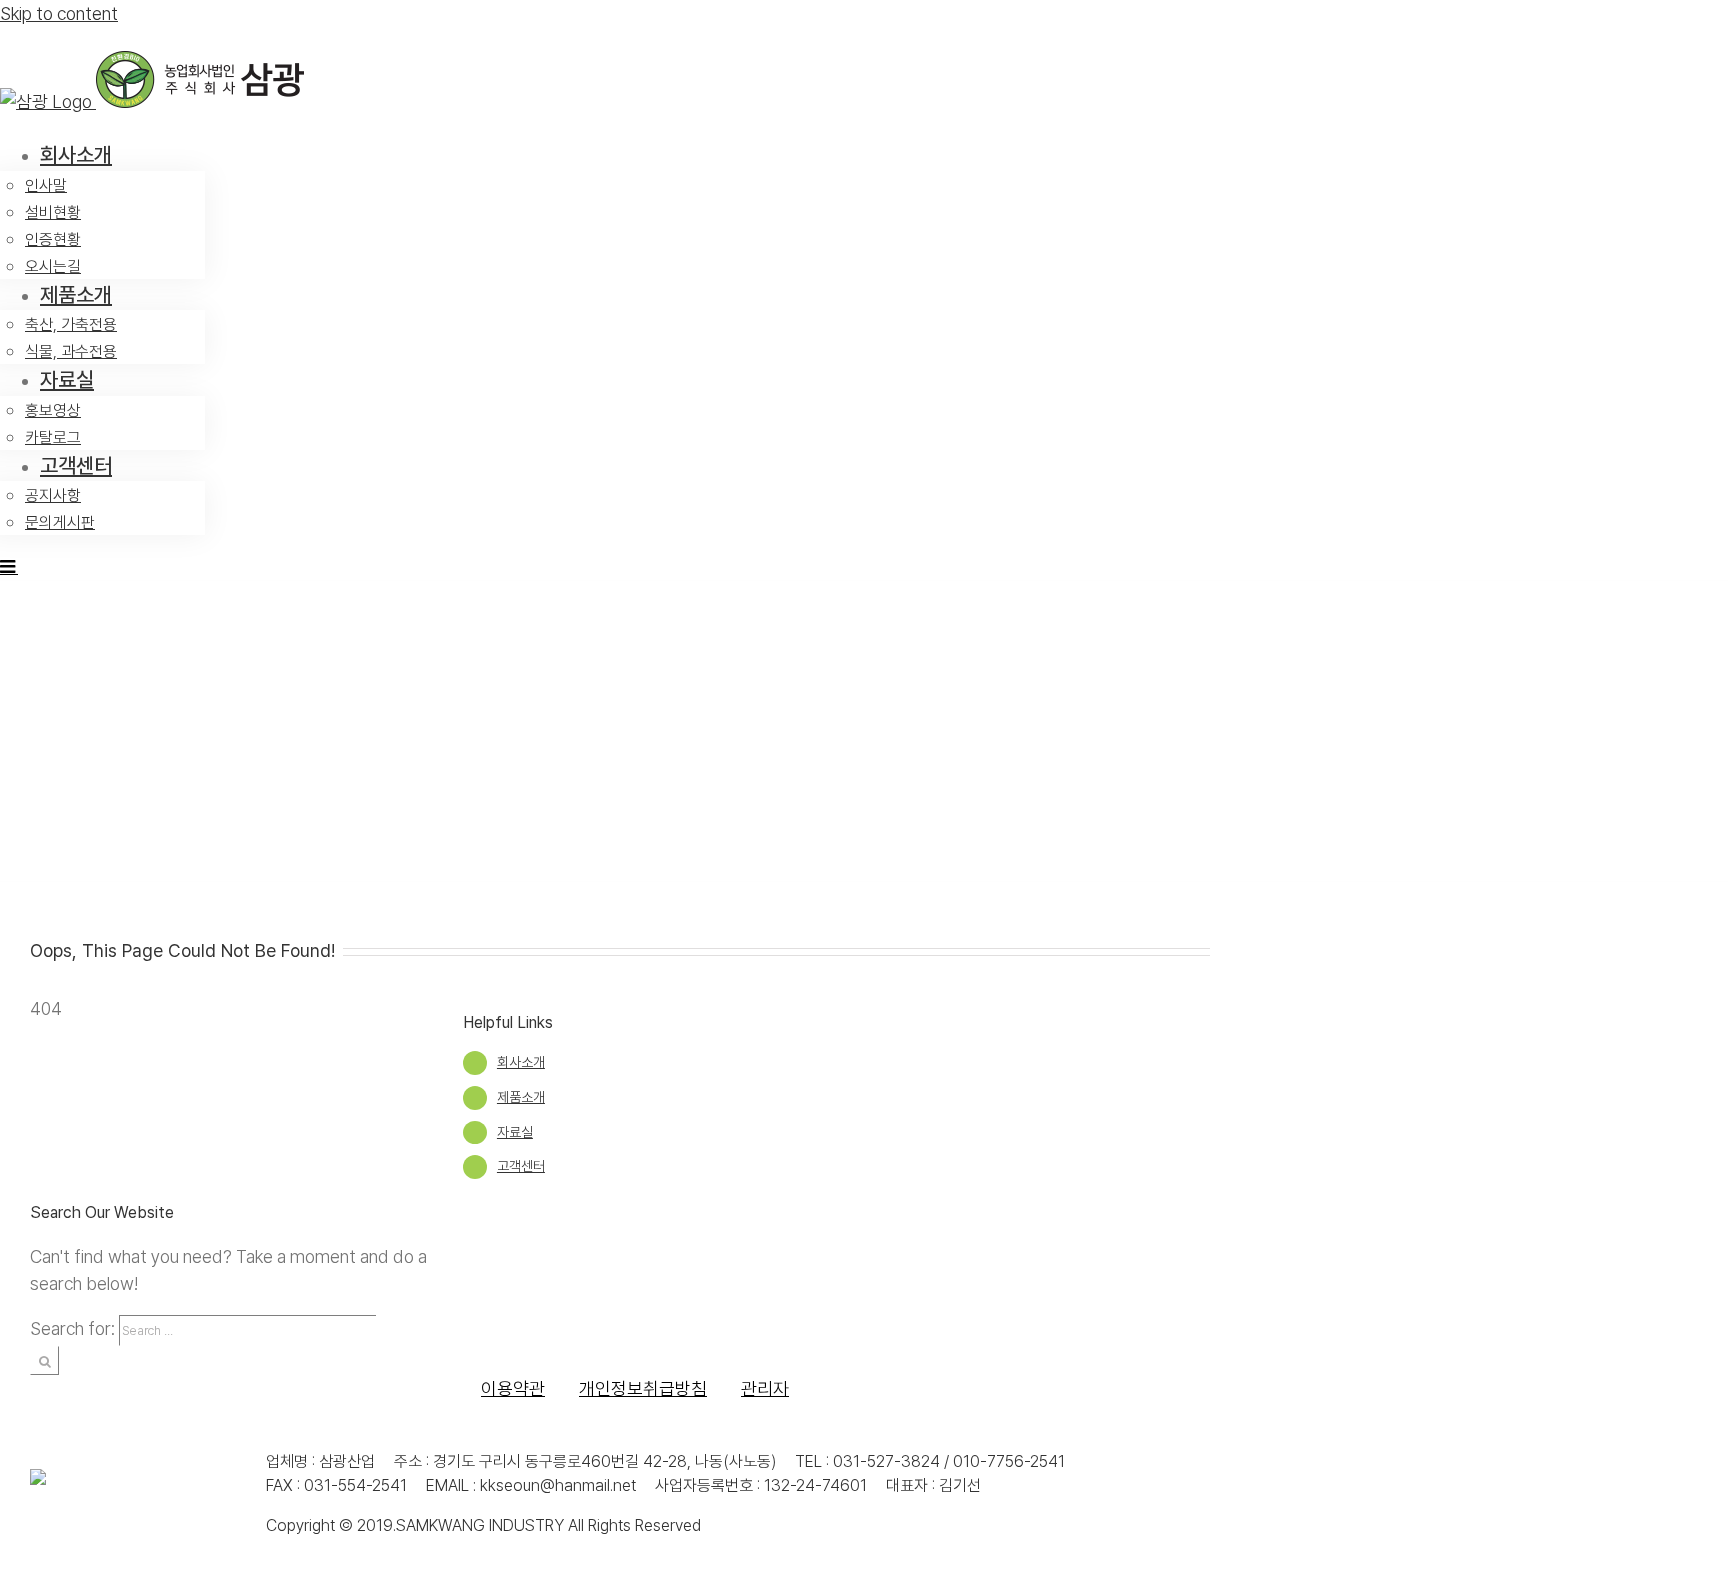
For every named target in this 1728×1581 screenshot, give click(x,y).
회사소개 (521, 1062)
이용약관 (513, 1388)
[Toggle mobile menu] (9, 566)
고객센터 (521, 1166)
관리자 (765, 1388)
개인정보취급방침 (643, 1388)
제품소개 (521, 1097)
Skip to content (59, 13)
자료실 (515, 1132)
